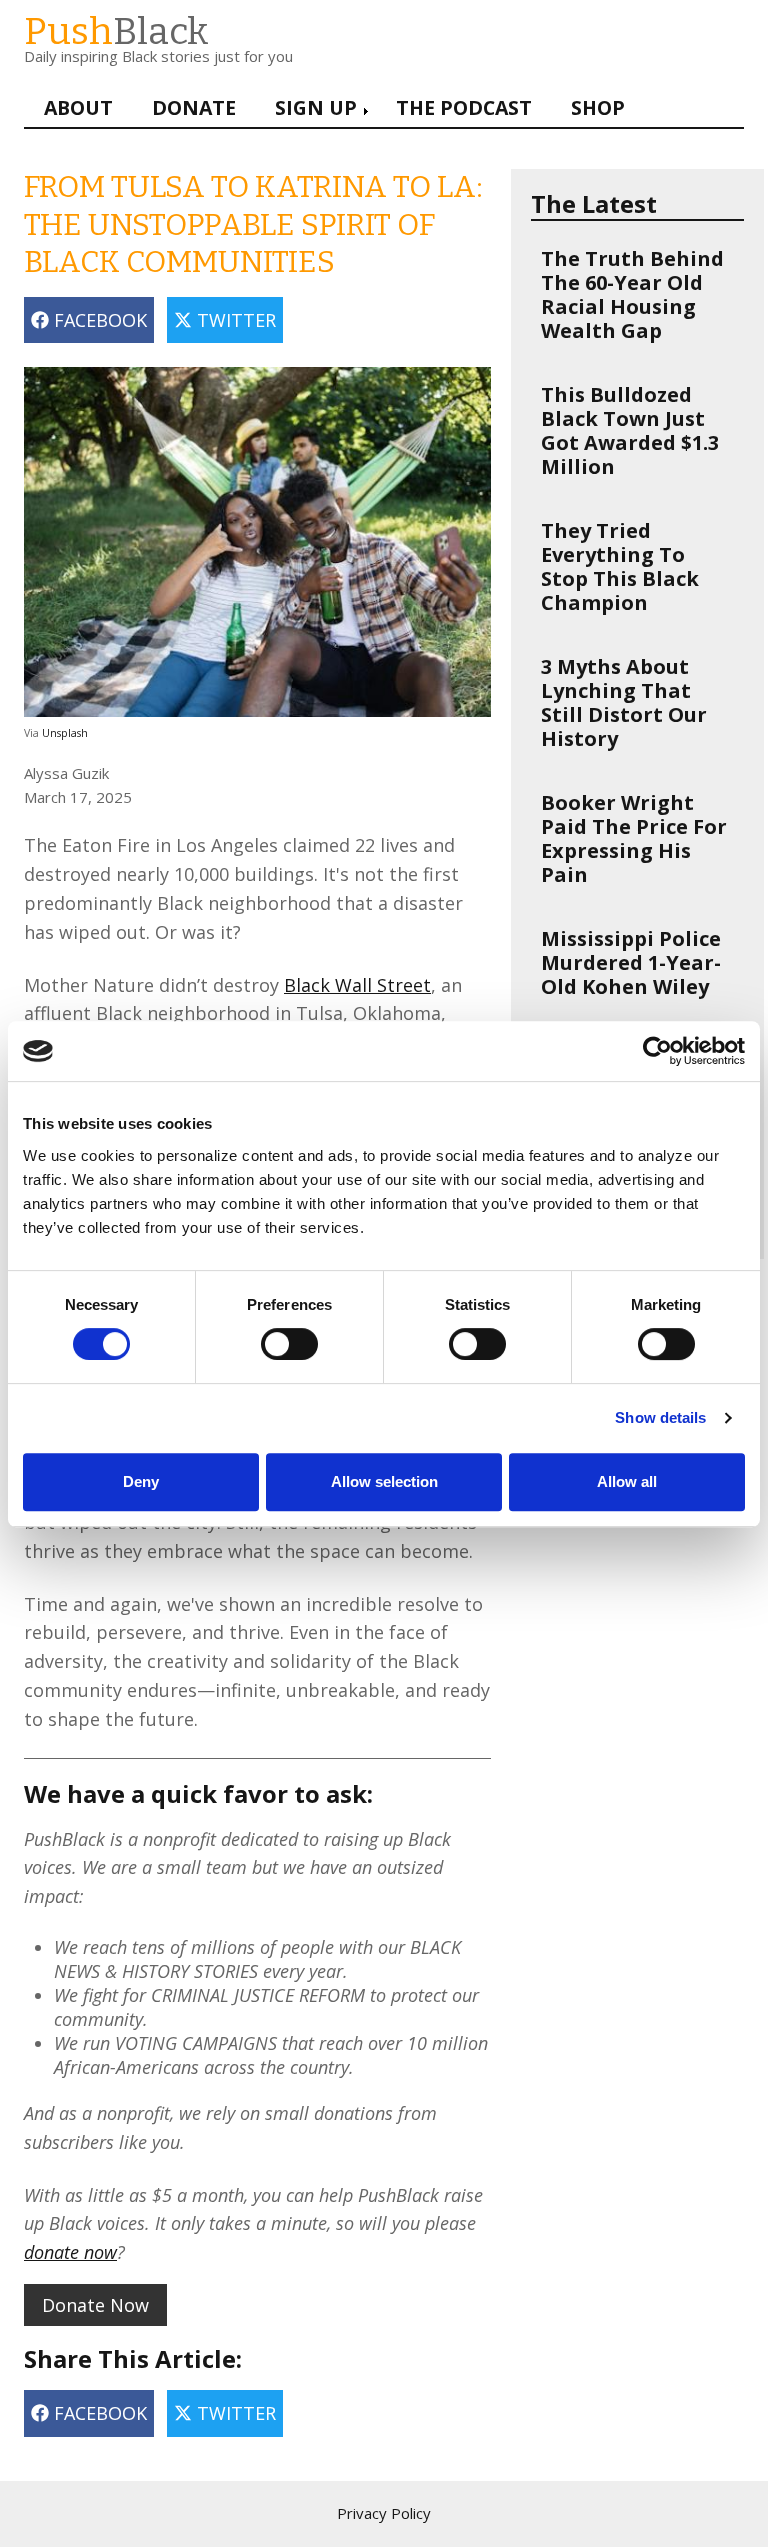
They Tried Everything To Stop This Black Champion (620, 566)
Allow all (627, 1481)
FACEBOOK (98, 320)
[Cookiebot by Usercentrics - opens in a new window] (657, 1051)
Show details (660, 1417)
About (78, 107)
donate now (70, 2252)
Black (116, 31)
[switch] (269, 1334)
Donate (194, 107)
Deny (141, 1481)
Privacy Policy (384, 2513)
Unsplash (65, 733)
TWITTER (234, 320)
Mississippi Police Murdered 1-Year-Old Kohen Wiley (631, 962)
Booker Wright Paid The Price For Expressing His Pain (634, 838)
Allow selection (384, 1481)
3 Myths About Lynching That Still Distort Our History (624, 702)
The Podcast (464, 107)
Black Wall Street (357, 985)
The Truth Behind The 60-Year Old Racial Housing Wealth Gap (632, 294)
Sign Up (316, 107)
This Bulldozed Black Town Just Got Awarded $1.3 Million (630, 430)
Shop (598, 107)
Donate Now (95, 2305)
